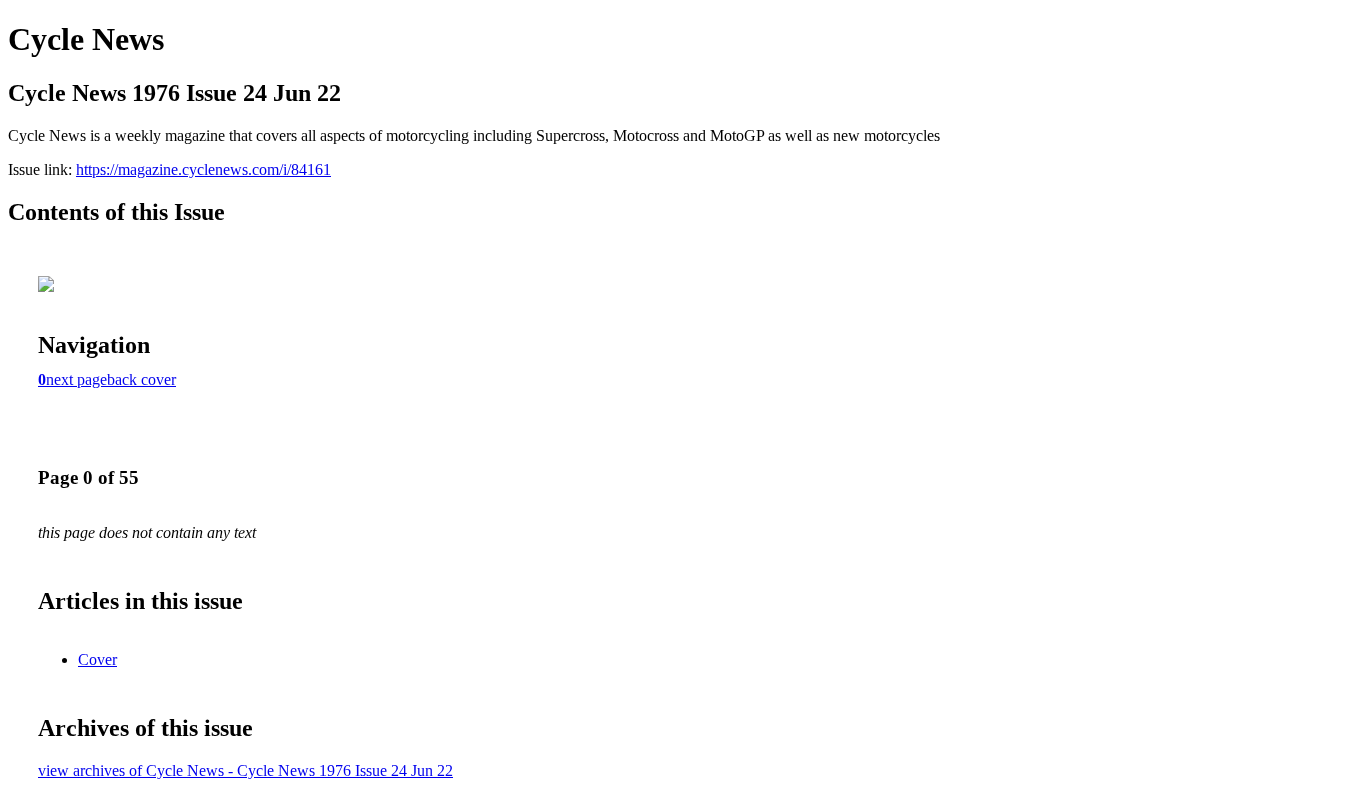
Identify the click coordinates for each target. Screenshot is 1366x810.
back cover (141, 379)
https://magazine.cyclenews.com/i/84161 (203, 169)
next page (76, 379)
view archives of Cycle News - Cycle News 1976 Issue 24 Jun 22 (245, 770)
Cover (97, 659)
